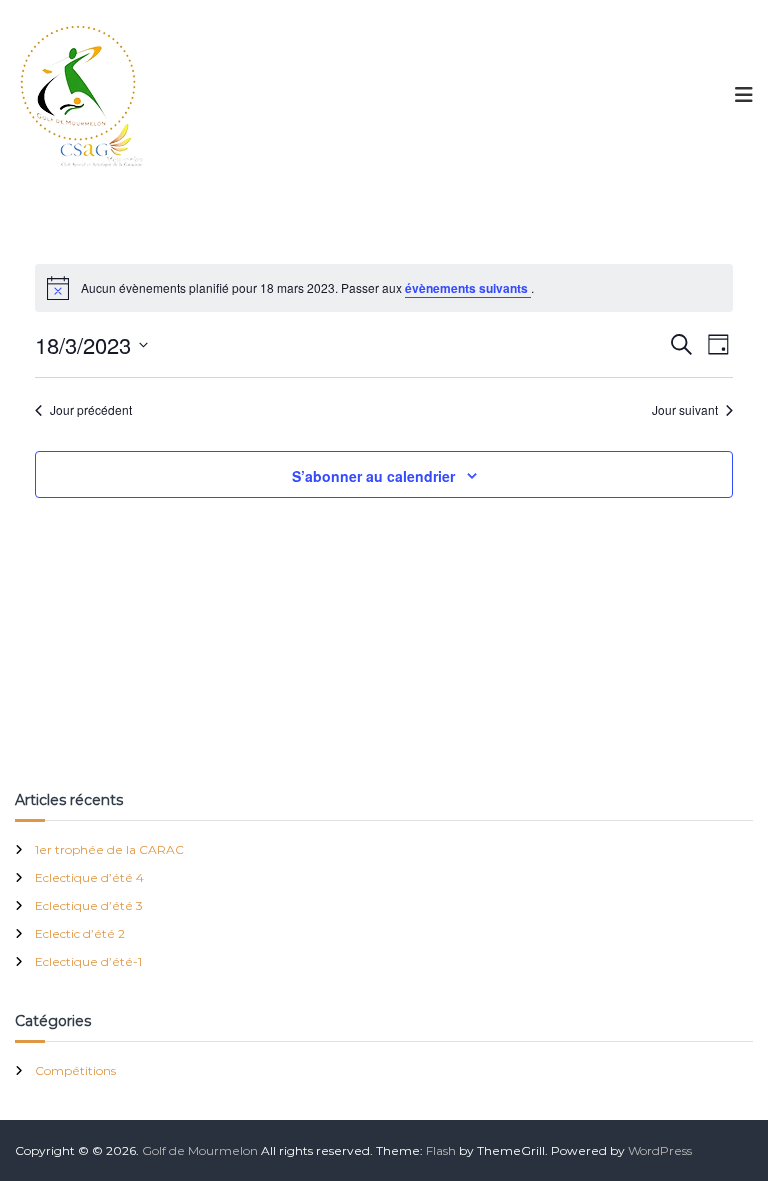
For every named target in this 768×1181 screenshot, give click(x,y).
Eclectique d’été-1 (88, 961)
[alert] (384, 288)
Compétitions (75, 1070)
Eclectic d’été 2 (80, 933)
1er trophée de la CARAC (109, 849)
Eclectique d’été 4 (89, 877)
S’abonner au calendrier (373, 476)
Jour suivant (685, 410)
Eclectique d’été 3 (89, 905)
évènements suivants (468, 288)
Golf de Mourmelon (200, 1150)
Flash (441, 1150)
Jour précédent (91, 410)
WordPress (660, 1150)
